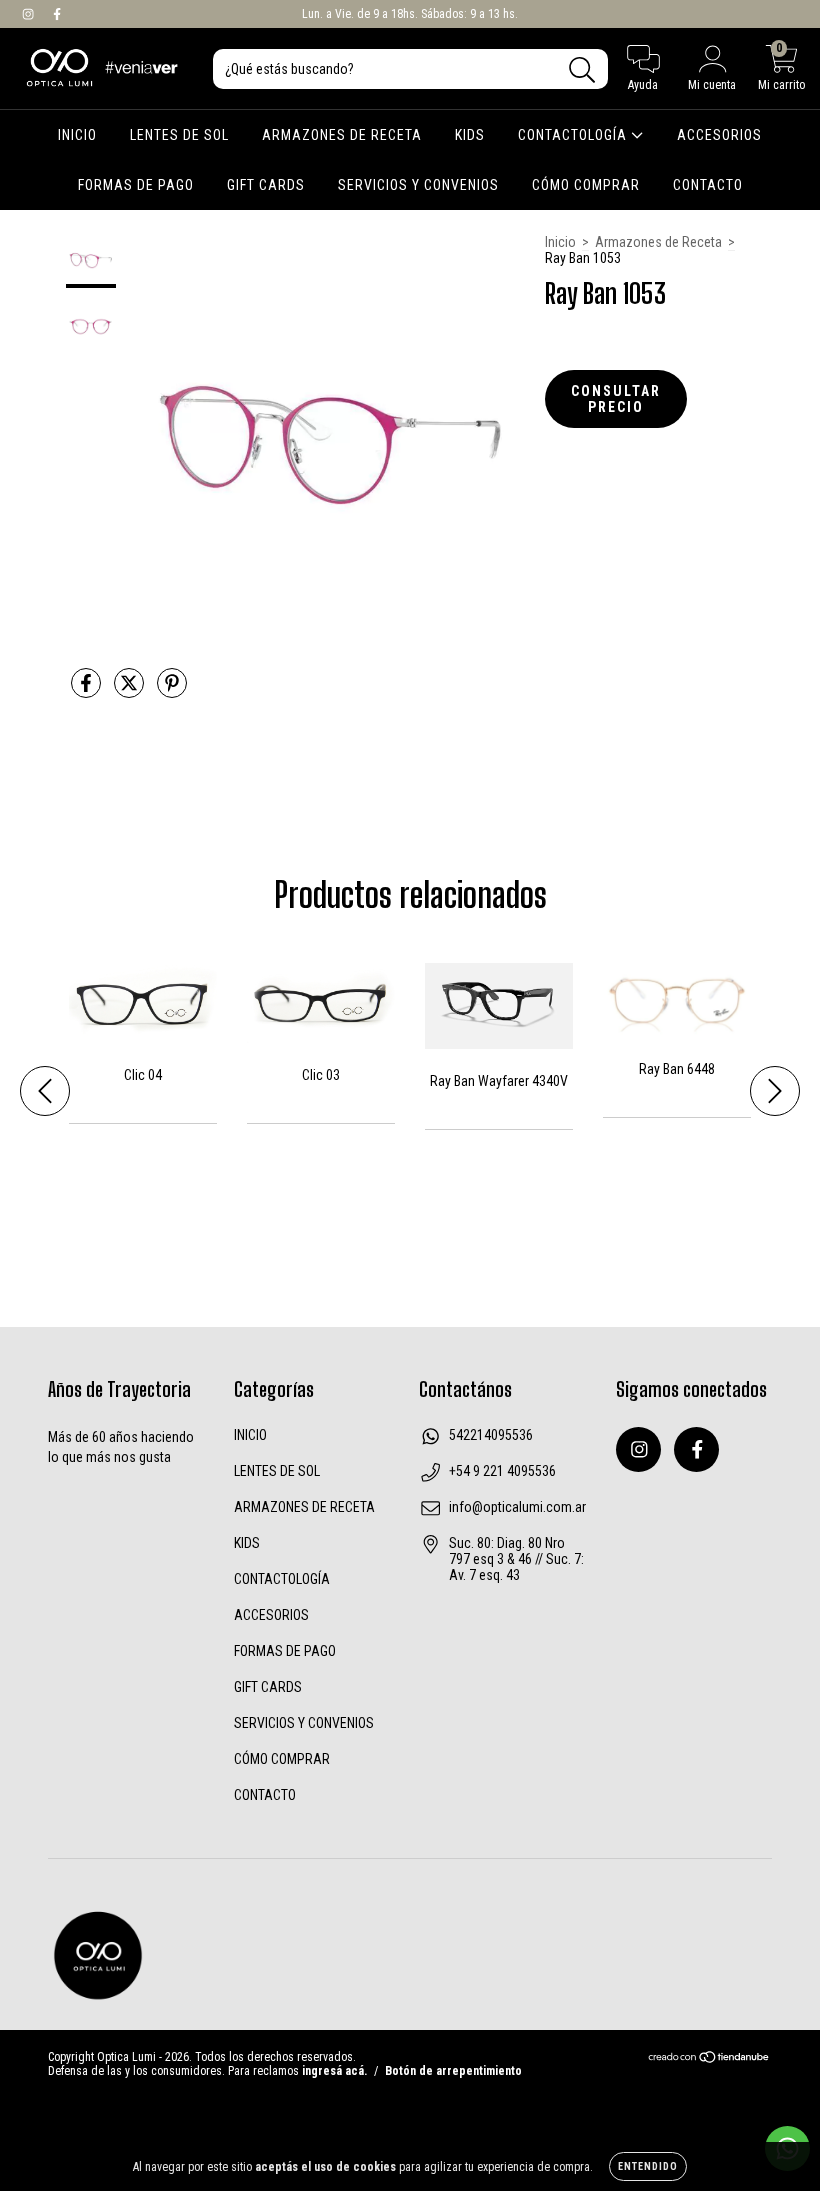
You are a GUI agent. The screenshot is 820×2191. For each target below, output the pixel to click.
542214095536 (491, 1435)
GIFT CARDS (266, 185)
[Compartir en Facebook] (87, 691)
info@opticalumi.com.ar (517, 1507)
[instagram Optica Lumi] (29, 14)
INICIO (77, 135)
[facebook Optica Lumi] (57, 14)
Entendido (648, 2166)
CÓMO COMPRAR (586, 185)
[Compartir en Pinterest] (172, 691)
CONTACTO (708, 185)
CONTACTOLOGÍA (574, 135)
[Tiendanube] (709, 2060)
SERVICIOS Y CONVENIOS (418, 185)
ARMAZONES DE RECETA (342, 135)
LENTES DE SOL (179, 135)
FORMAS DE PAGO (136, 185)
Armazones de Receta (658, 242)
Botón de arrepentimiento (453, 2071)
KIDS (470, 135)
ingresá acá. (334, 2071)
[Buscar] (582, 70)
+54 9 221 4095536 (502, 1471)
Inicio (560, 242)
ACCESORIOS (719, 135)
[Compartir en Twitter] (130, 691)
